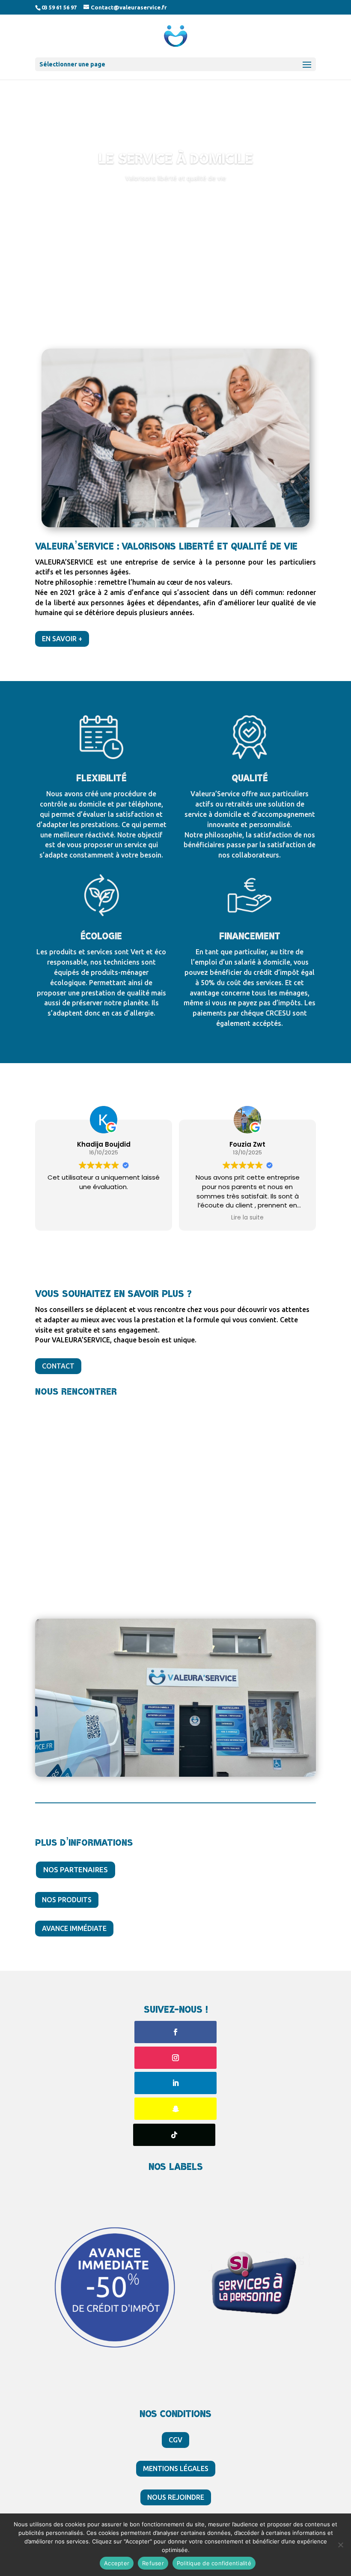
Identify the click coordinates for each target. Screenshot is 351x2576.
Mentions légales (176, 2468)
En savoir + (62, 639)
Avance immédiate (74, 1928)
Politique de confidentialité (214, 2563)
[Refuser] (340, 2545)
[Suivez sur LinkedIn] (175, 2083)
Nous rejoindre (176, 2497)
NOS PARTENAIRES (76, 1869)
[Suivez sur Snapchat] (175, 2109)
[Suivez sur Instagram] (175, 2058)
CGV (175, 2440)
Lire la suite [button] (247, 1218)
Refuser (153, 2563)
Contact (58, 1366)
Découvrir (175, 202)
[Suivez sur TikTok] (174, 2135)
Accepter (117, 2563)
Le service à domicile (176, 159)
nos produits (67, 1900)
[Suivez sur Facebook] (175, 2032)
